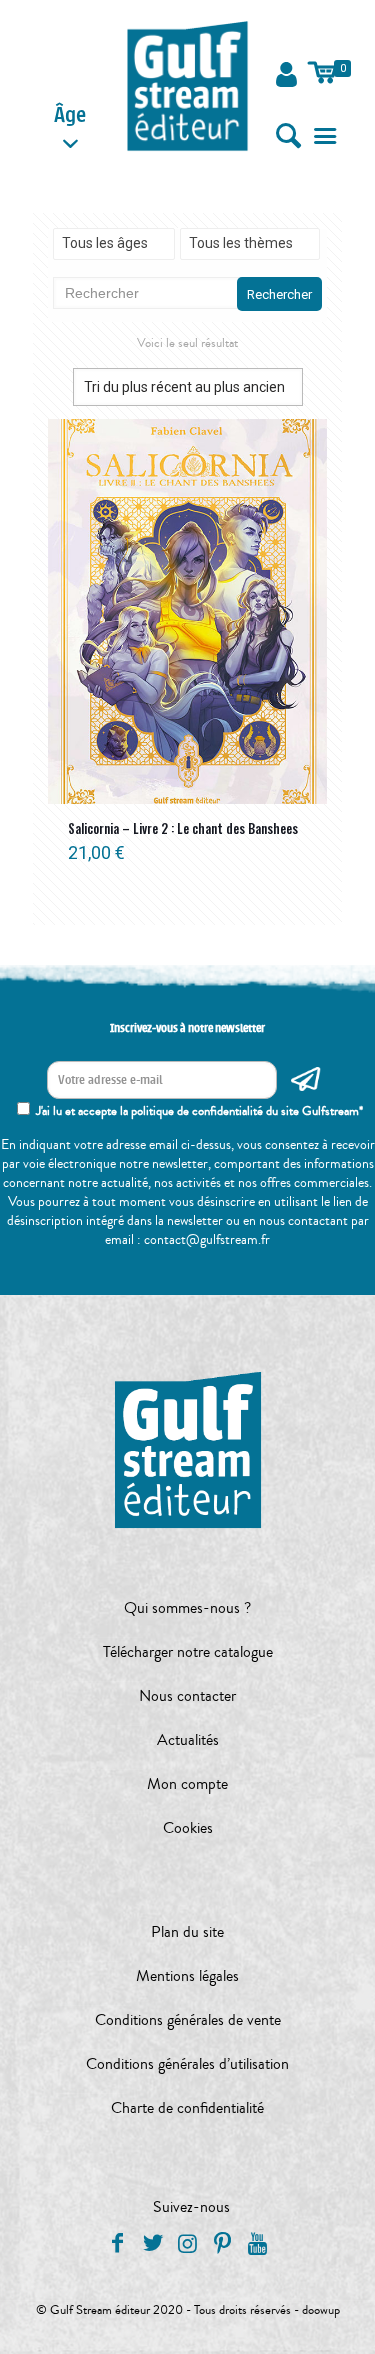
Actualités (188, 1740)
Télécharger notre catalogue (188, 1652)
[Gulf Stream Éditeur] (188, 85)
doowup (321, 2310)
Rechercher (279, 294)
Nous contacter (187, 1696)
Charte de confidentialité (187, 2108)
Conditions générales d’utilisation (187, 2064)
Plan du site (187, 1932)
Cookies (188, 1828)
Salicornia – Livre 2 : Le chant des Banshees (183, 828)
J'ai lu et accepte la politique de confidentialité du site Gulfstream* (199, 1111)
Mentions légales (187, 1976)
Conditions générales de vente (188, 2020)
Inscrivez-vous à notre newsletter (187, 1028)
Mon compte (187, 1784)
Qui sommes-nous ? (187, 1608)
